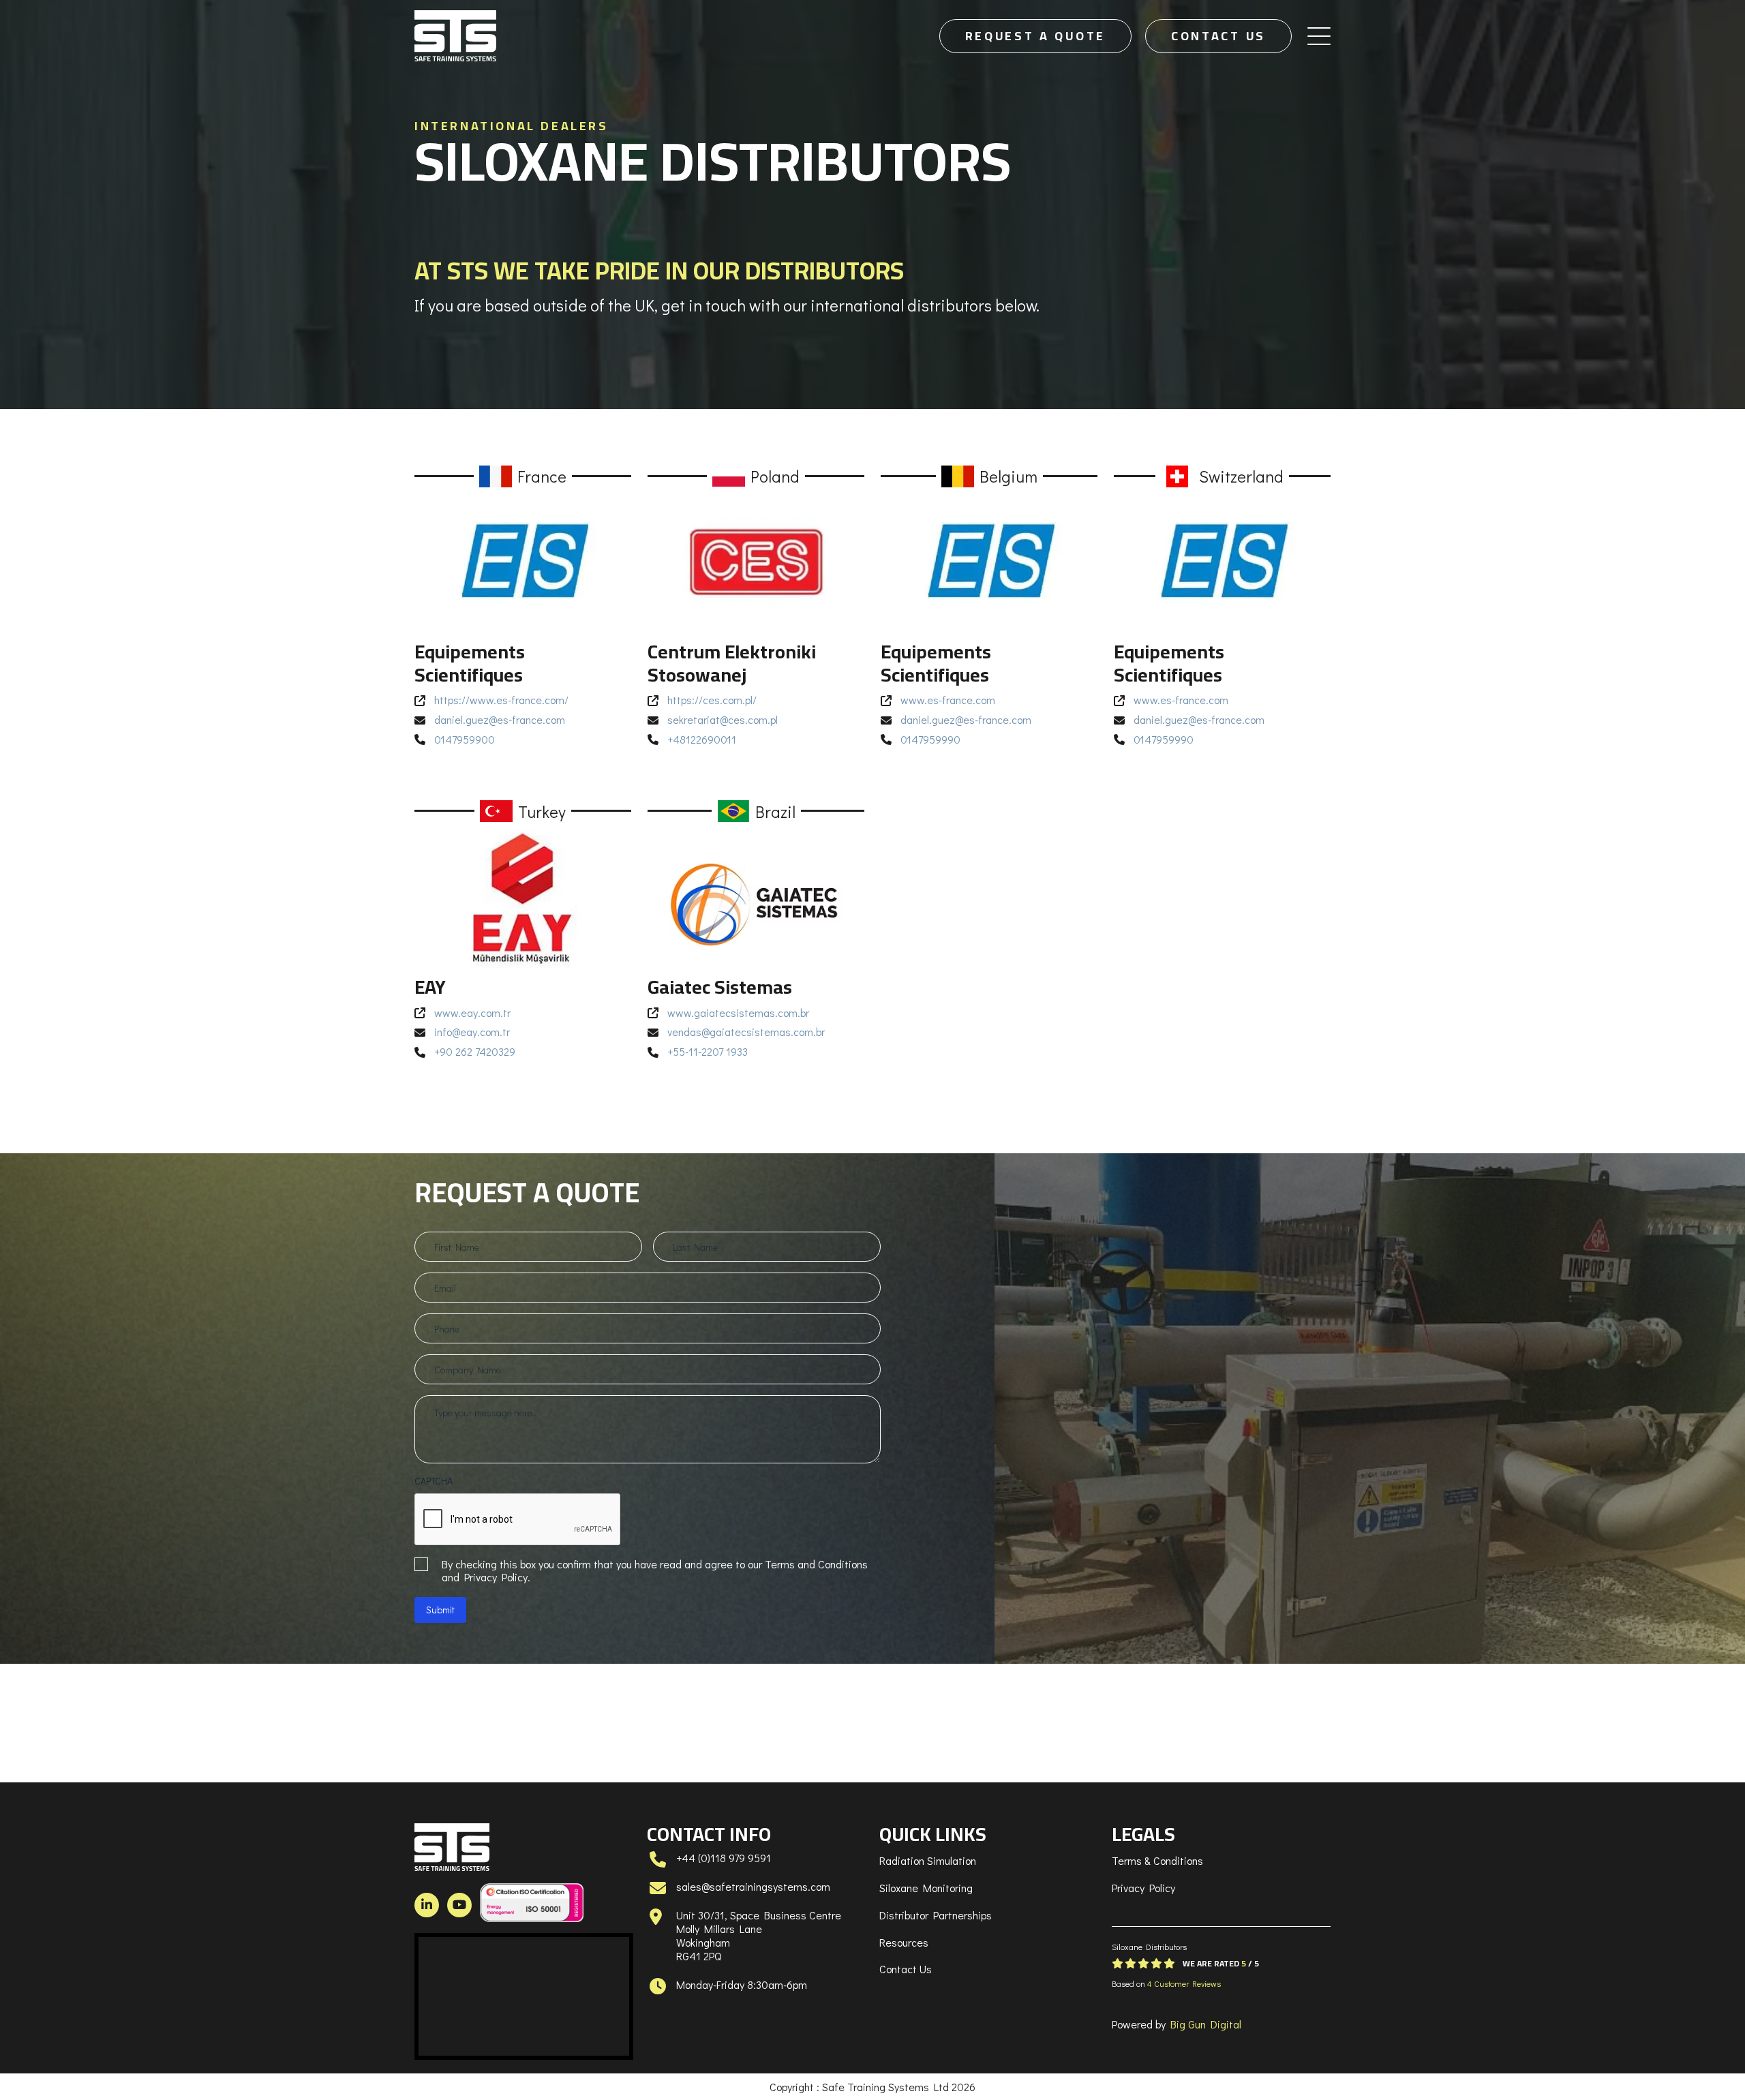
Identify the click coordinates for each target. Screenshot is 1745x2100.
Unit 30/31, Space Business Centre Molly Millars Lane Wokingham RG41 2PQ (759, 1935)
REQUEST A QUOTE (1036, 36)
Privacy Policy (1143, 1888)
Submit (440, 1610)
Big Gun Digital (1206, 2024)
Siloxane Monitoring (926, 1888)
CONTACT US (1218, 36)
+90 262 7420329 (475, 1051)
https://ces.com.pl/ (712, 700)
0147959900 (465, 739)
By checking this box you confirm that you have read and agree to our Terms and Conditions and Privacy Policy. (655, 1570)
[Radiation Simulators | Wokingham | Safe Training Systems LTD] (455, 36)
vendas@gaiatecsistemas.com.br (746, 1032)
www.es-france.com (948, 700)
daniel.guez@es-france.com (500, 719)
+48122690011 (702, 739)
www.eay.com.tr (472, 1013)
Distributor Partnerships (936, 1915)
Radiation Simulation (928, 1860)
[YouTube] (459, 1905)
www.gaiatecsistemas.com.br (738, 1013)
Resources (904, 1942)
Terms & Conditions (1157, 1860)
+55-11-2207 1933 (708, 1051)
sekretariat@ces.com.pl (723, 719)
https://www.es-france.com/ (501, 700)
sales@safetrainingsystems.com (753, 1886)
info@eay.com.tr (472, 1032)
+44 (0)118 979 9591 (724, 1858)
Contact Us (906, 1969)
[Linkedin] (427, 1905)
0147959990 (930, 739)
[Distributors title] (523, 562)
